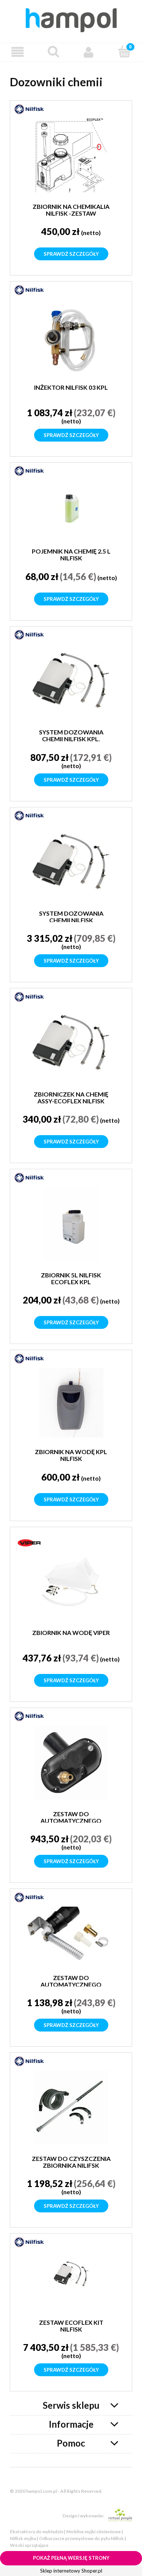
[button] (18, 52)
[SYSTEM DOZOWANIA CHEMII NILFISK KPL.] (71, 681)
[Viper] (29, 1542)
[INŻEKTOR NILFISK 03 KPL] (71, 336)
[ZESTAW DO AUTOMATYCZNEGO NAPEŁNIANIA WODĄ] (71, 1763)
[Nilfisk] (29, 109)
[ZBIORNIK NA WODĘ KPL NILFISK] (71, 1403)
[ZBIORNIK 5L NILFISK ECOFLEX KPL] (71, 1224)
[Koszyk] (124, 51)
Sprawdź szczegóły (71, 254)
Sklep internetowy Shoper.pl (71, 2571)
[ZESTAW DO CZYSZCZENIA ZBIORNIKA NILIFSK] (71, 2107)
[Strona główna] (71, 19)
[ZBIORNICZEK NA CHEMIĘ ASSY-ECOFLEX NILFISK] (71, 1043)
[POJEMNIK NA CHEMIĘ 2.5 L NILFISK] (71, 509)
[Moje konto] (89, 52)
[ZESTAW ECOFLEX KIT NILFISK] (71, 2280)
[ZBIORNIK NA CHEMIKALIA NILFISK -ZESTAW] (71, 155)
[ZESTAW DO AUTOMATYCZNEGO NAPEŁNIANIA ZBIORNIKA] (71, 1935)
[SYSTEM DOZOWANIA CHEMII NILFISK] (71, 862)
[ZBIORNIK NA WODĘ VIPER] (71, 1581)
